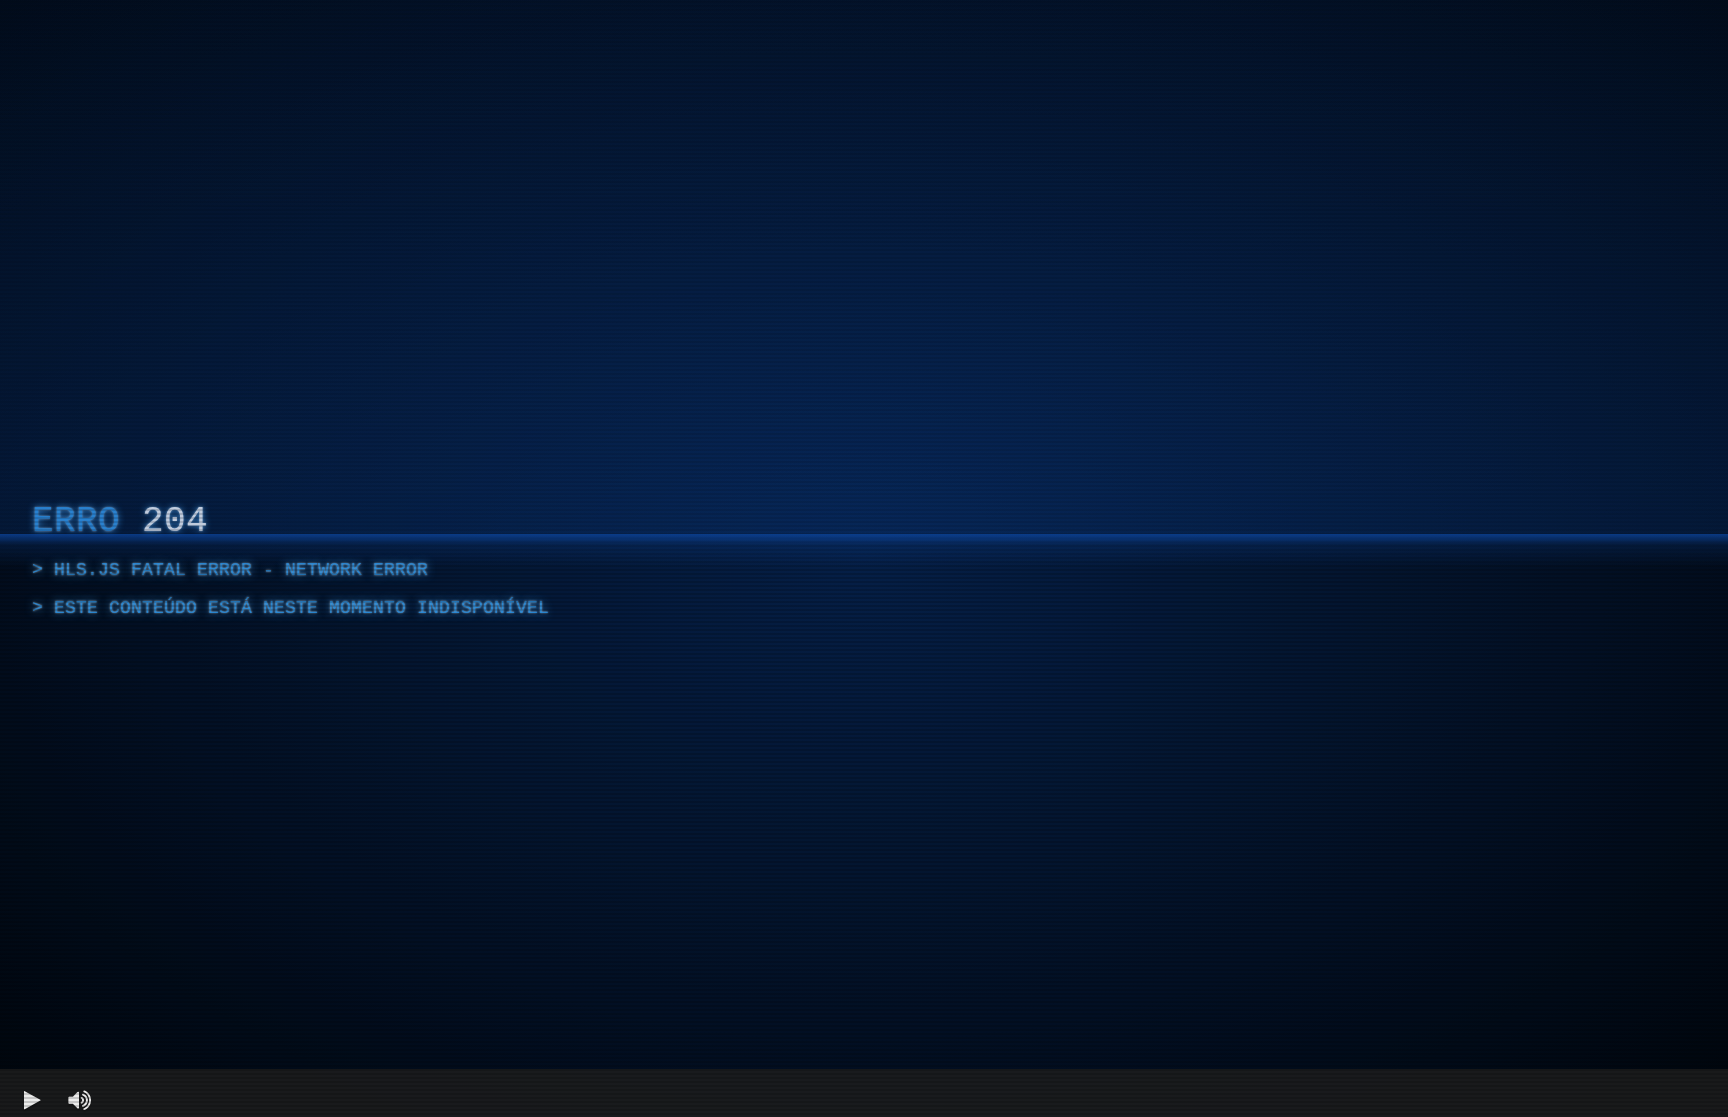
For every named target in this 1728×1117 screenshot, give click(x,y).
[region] (864, 558)
